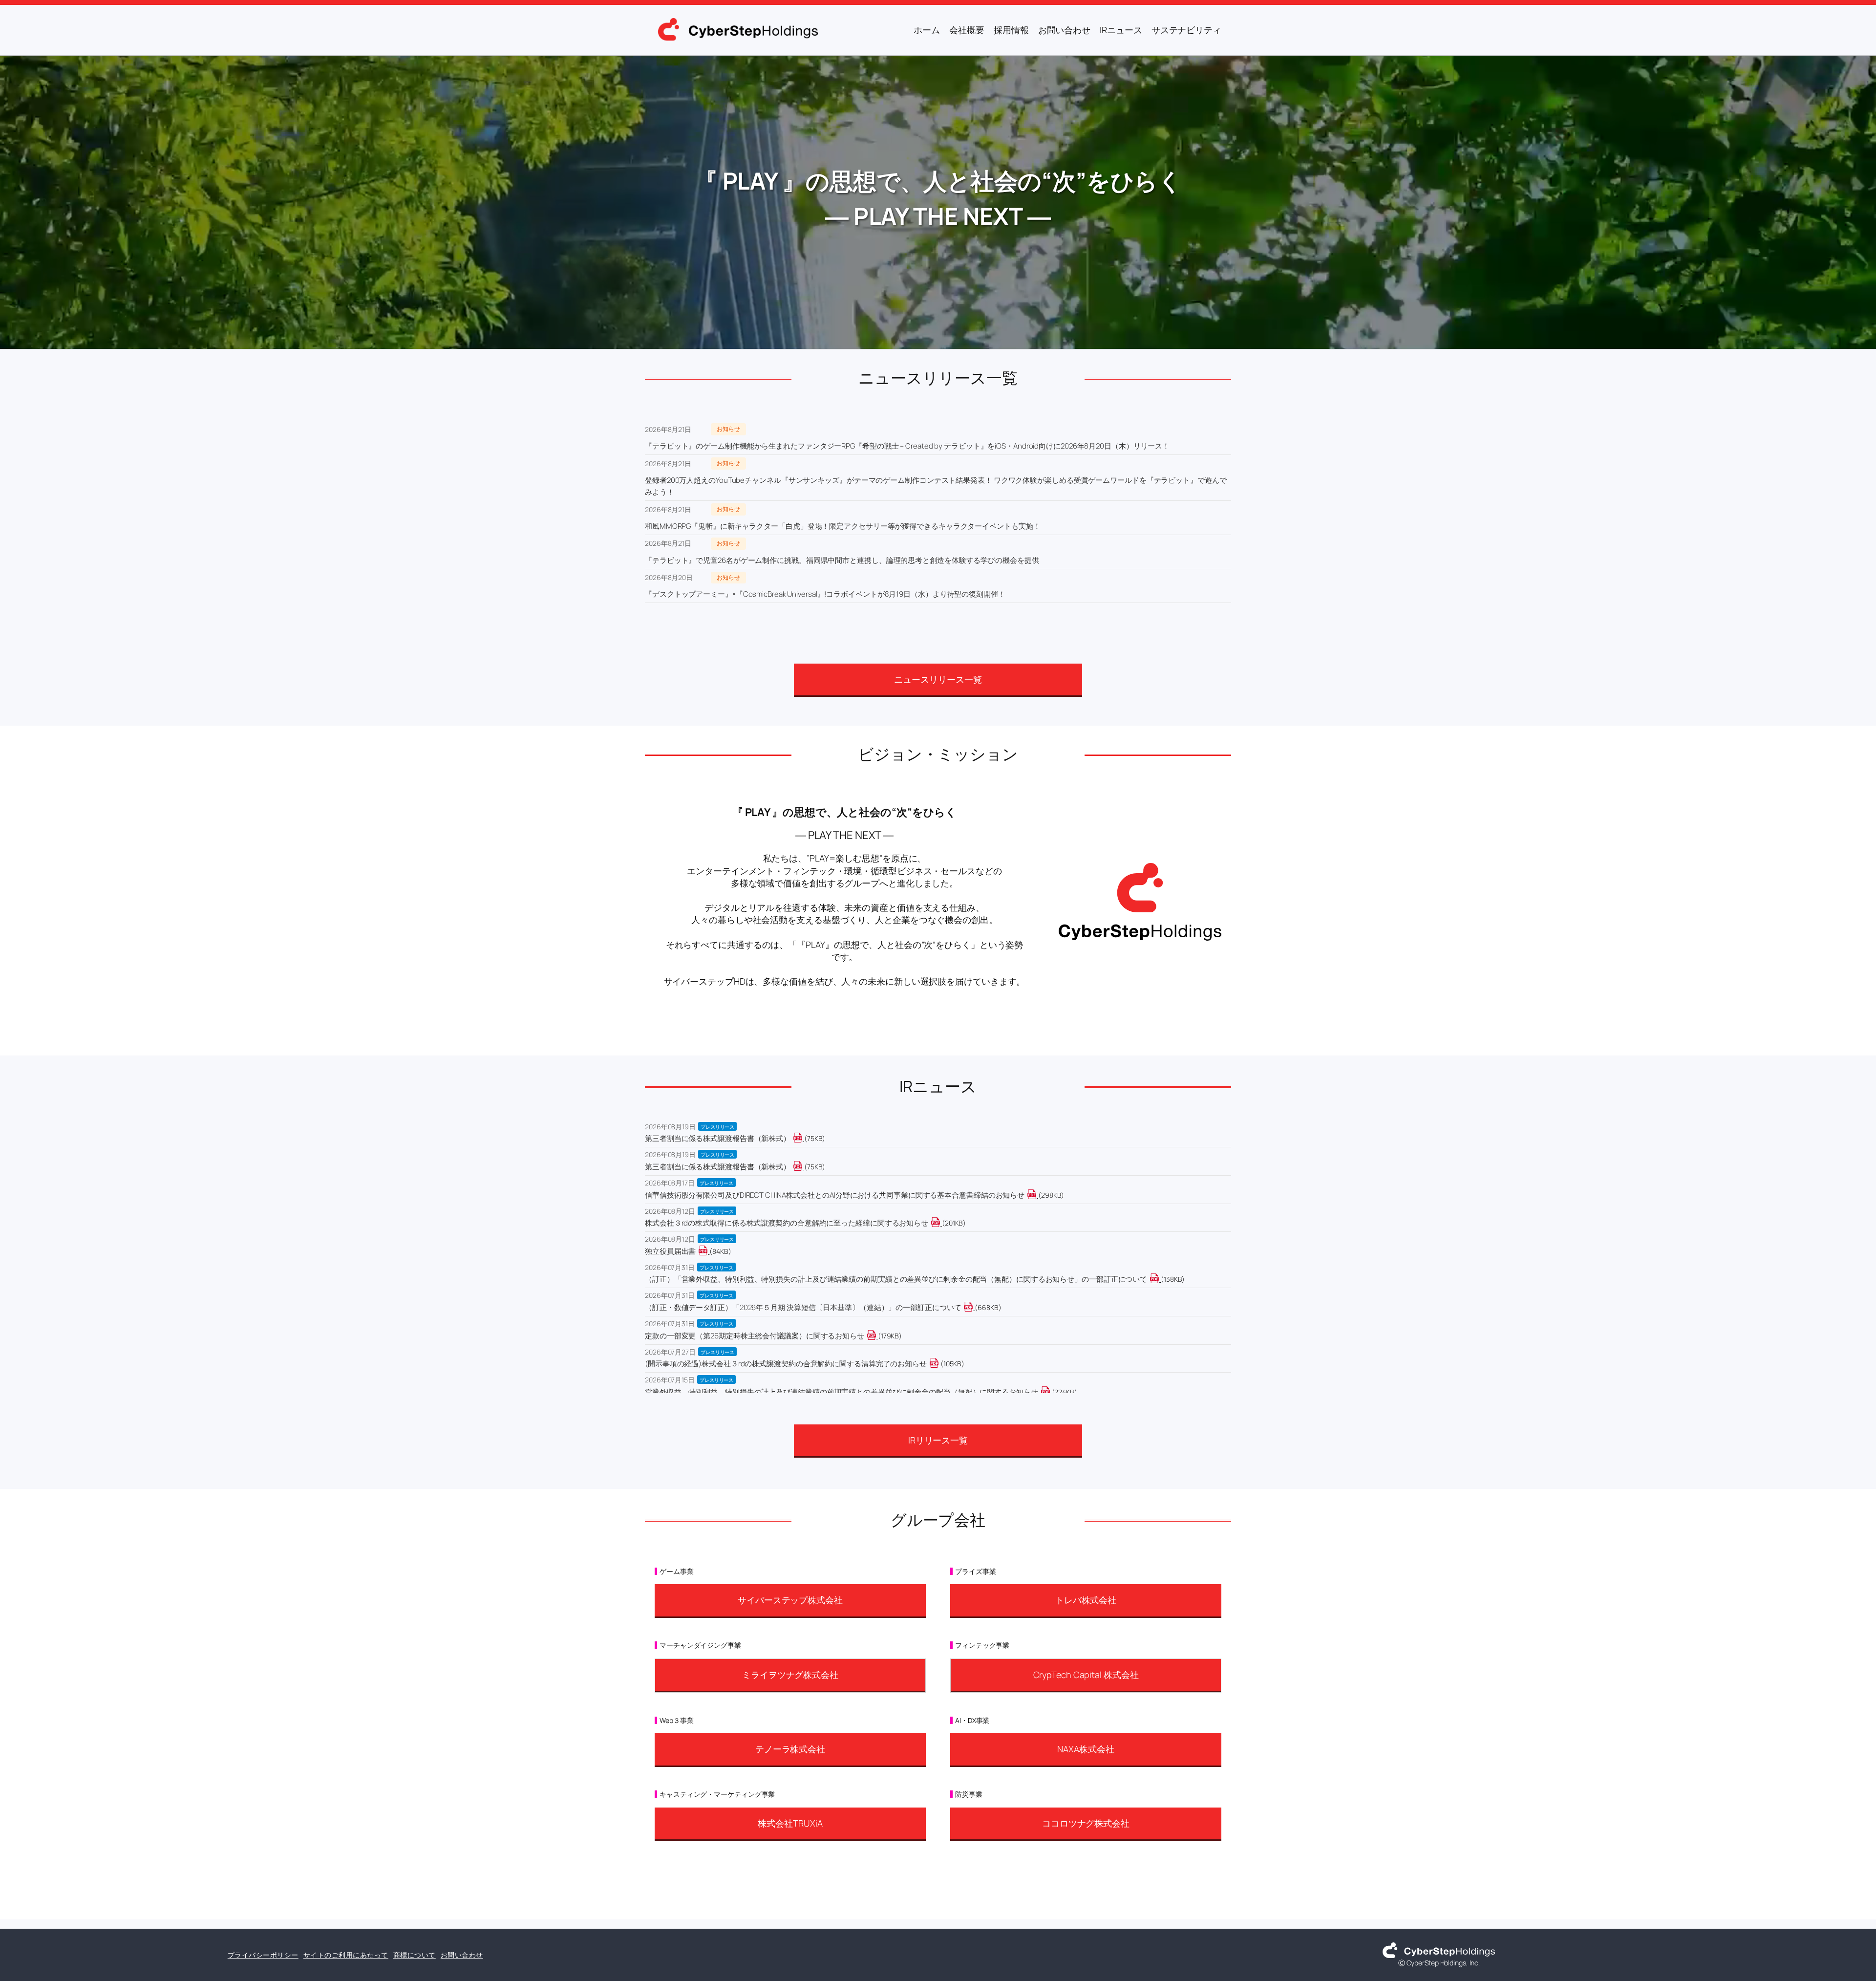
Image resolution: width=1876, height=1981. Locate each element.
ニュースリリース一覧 (938, 679)
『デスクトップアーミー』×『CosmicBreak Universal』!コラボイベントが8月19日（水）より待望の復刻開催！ (825, 594)
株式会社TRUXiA (790, 1823)
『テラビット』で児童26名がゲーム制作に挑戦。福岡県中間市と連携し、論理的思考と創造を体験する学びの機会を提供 (842, 560)
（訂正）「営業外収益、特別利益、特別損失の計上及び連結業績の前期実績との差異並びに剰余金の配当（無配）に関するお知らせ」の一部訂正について (896, 1279)
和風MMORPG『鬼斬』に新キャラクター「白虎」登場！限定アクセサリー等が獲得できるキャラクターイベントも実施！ (842, 526)
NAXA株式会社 (1086, 1749)
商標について (415, 1955)
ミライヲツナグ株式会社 (790, 1675)
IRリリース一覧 (938, 1440)
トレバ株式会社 (1086, 1600)
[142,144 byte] (1160, 1279)
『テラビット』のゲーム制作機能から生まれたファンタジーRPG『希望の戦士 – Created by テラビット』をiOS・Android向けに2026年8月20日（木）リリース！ (907, 446)
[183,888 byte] (877, 1336)
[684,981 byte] (974, 1307)
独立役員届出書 (670, 1251)
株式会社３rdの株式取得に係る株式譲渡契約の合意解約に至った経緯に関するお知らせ (787, 1223)
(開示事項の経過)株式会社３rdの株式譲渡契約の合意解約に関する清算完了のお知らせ (786, 1364)
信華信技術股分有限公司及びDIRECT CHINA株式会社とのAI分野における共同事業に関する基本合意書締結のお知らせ (835, 1195)
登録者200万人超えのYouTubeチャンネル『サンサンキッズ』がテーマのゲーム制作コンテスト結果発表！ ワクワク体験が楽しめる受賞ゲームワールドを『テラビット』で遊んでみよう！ (936, 486)
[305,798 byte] (1037, 1195)
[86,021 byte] (709, 1251)
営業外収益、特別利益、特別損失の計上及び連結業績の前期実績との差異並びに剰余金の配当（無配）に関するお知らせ (842, 1392)
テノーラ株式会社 (790, 1749)
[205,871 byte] (941, 1223)
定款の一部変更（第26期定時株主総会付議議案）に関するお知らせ (755, 1336)
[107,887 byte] (940, 1364)
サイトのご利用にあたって (346, 1955)
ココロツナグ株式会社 (1086, 1823)
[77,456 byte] (803, 1138)
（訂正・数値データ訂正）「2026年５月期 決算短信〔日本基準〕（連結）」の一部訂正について (803, 1307)
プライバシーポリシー (263, 1955)
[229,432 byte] (1051, 1392)
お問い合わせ (462, 1955)
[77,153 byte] (803, 1167)
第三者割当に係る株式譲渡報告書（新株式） (718, 1138)
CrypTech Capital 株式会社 (1086, 1675)
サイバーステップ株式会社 (790, 1600)
